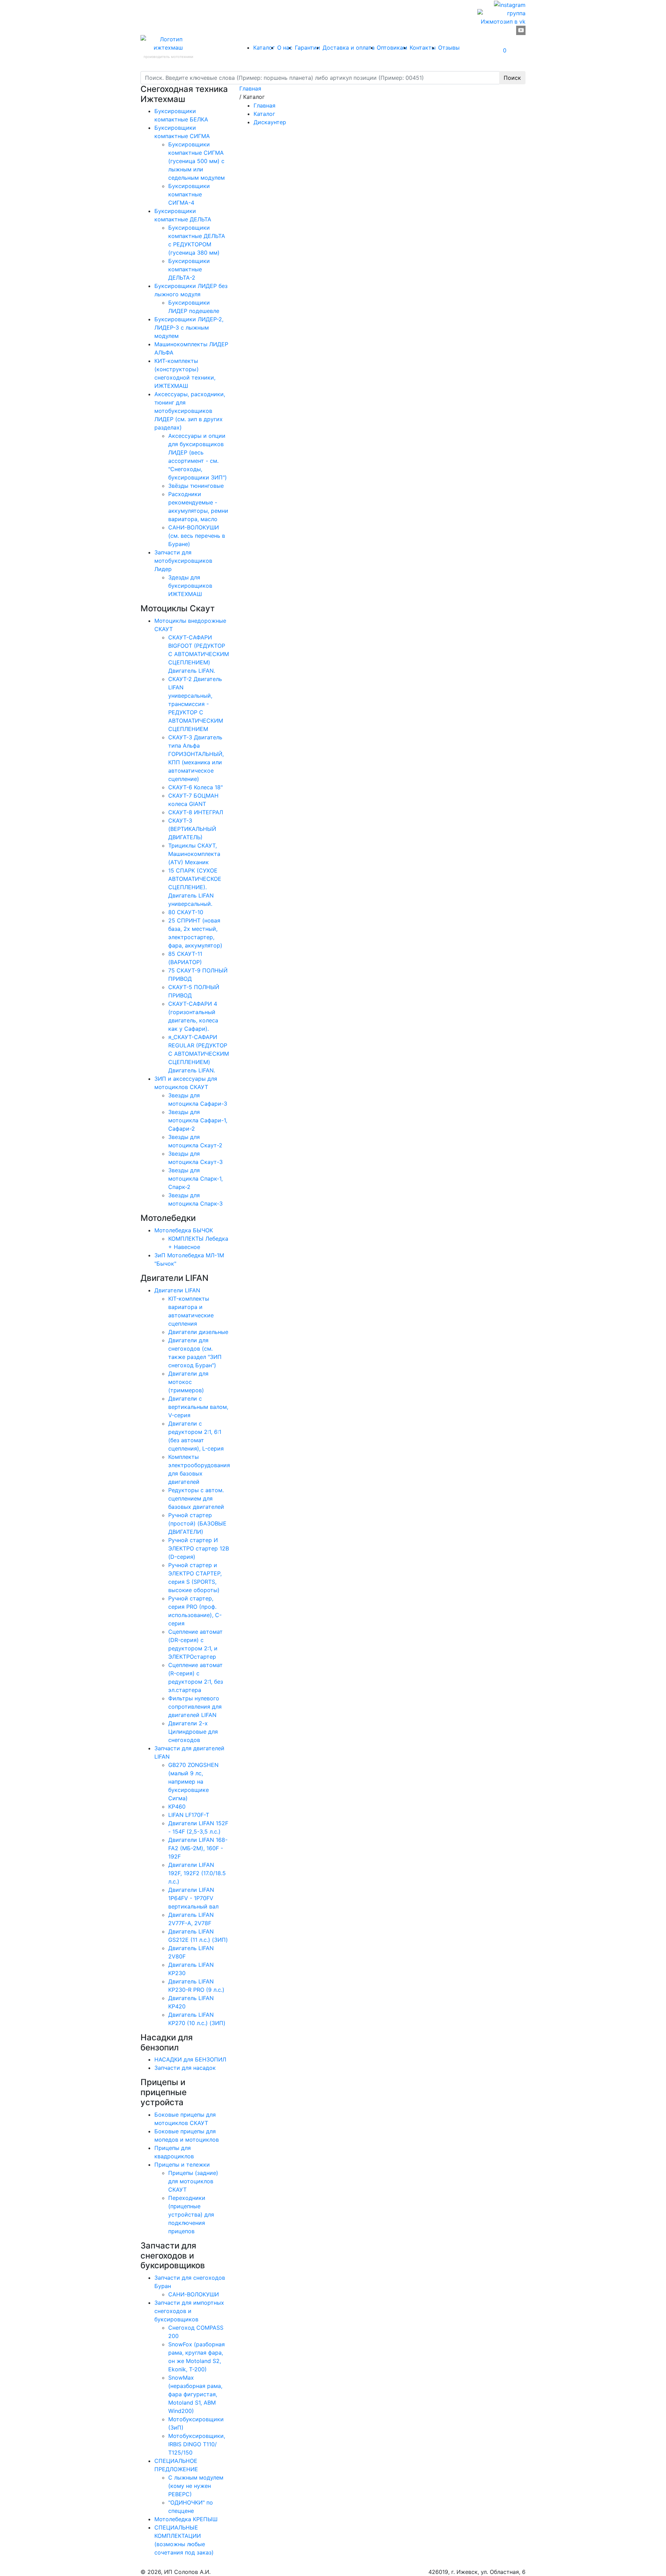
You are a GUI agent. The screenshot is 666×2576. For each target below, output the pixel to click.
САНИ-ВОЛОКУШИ (194, 2294)
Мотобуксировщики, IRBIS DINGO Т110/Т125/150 (197, 2444)
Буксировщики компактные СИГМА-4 (189, 194)
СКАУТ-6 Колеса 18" (195, 787)
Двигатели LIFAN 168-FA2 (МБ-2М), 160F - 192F (198, 1848)
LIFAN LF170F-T (189, 1815)
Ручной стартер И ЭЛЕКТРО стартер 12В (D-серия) (199, 1548)
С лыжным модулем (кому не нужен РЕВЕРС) (196, 2486)
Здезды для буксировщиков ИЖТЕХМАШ (190, 586)
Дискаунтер (270, 122)
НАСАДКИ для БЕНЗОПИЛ (190, 2059)
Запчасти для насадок (185, 2068)
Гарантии (308, 48)
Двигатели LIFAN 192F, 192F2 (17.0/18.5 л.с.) (197, 1873)
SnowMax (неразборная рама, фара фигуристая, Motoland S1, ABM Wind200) (195, 2394)
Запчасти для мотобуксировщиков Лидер (183, 561)
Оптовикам (392, 48)
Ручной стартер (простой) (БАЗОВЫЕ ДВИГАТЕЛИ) (197, 1523)
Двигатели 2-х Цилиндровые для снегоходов (193, 1732)
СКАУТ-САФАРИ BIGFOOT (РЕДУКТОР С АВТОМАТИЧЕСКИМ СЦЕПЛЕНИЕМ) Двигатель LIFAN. (199, 654)
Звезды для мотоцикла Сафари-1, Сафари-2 (198, 1120)
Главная (264, 105)
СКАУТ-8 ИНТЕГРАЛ (196, 812)
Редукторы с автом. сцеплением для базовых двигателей (196, 1498)
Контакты (423, 48)
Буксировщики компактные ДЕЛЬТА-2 (189, 269)
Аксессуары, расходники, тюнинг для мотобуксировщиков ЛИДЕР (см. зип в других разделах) (190, 411)
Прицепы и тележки (182, 2165)
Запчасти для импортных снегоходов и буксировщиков (189, 2311)
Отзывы (449, 48)
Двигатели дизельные (198, 1332)
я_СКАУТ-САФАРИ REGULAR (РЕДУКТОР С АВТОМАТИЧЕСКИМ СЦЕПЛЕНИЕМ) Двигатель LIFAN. (199, 1054)
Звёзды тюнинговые (196, 486)
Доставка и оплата (349, 48)
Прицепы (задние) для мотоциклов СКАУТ (193, 2181)
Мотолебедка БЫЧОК (184, 1230)
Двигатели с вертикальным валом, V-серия (198, 1407)
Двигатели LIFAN (177, 1290)
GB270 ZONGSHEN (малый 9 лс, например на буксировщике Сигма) (193, 1782)
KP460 (177, 1806)
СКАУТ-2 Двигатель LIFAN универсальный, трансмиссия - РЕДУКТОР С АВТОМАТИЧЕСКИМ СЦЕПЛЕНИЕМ (196, 704)
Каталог (264, 48)
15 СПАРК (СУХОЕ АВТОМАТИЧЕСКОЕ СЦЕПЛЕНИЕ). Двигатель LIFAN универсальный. (195, 887)
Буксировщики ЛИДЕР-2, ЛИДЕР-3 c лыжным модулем (189, 328)
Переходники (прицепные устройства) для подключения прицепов (191, 2214)
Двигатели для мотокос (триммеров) (188, 1382)
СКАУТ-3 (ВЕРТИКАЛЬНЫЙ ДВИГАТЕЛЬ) (192, 829)
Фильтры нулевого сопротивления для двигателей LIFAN (195, 1707)
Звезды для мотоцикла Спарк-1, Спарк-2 (195, 1179)
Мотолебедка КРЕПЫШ (186, 2519)
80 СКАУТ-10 (186, 912)
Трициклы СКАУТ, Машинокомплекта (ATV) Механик (194, 854)
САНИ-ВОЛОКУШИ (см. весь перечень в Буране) (197, 536)
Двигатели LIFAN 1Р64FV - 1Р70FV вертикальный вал (193, 1898)
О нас (285, 48)
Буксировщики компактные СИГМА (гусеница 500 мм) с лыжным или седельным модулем (197, 161)
